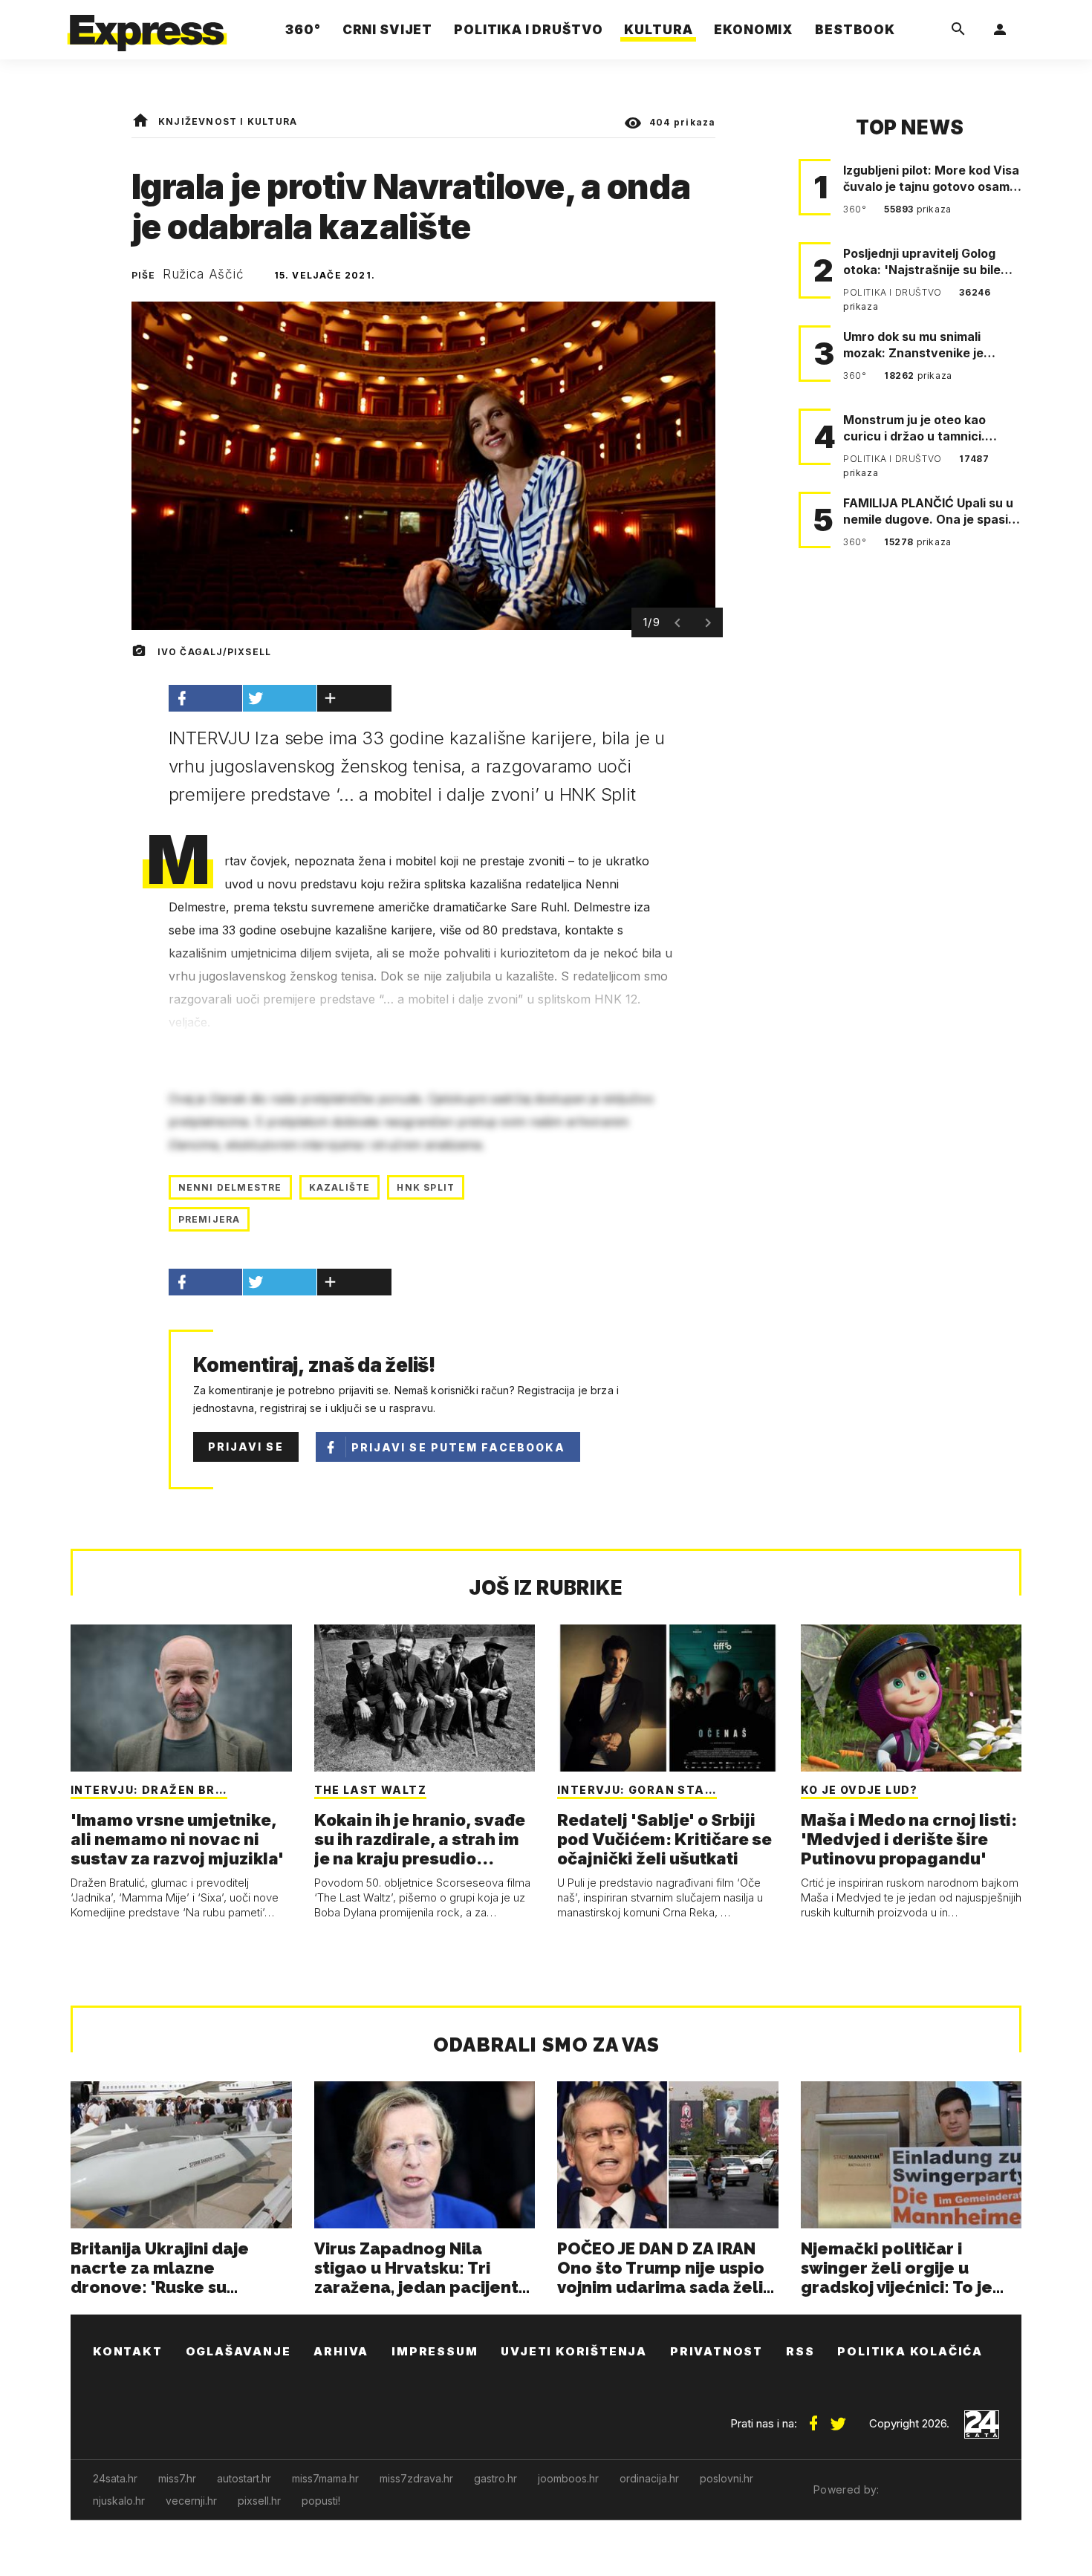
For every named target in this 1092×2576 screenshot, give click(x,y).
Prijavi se (246, 1447)
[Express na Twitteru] (838, 2418)
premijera (209, 1219)
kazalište (340, 1187)
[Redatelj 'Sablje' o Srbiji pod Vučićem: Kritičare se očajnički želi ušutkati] (668, 1698)
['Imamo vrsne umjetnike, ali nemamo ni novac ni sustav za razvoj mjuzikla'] (181, 1698)
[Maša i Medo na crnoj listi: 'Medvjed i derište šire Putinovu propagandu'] (911, 1698)
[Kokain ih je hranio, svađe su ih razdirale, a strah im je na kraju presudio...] (425, 1698)
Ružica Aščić (204, 274)
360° (856, 209)
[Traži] (958, 30)
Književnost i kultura (228, 121)
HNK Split (426, 1187)
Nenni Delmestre (230, 1187)
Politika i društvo (894, 292)
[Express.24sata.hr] (147, 26)
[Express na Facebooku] (813, 2418)
